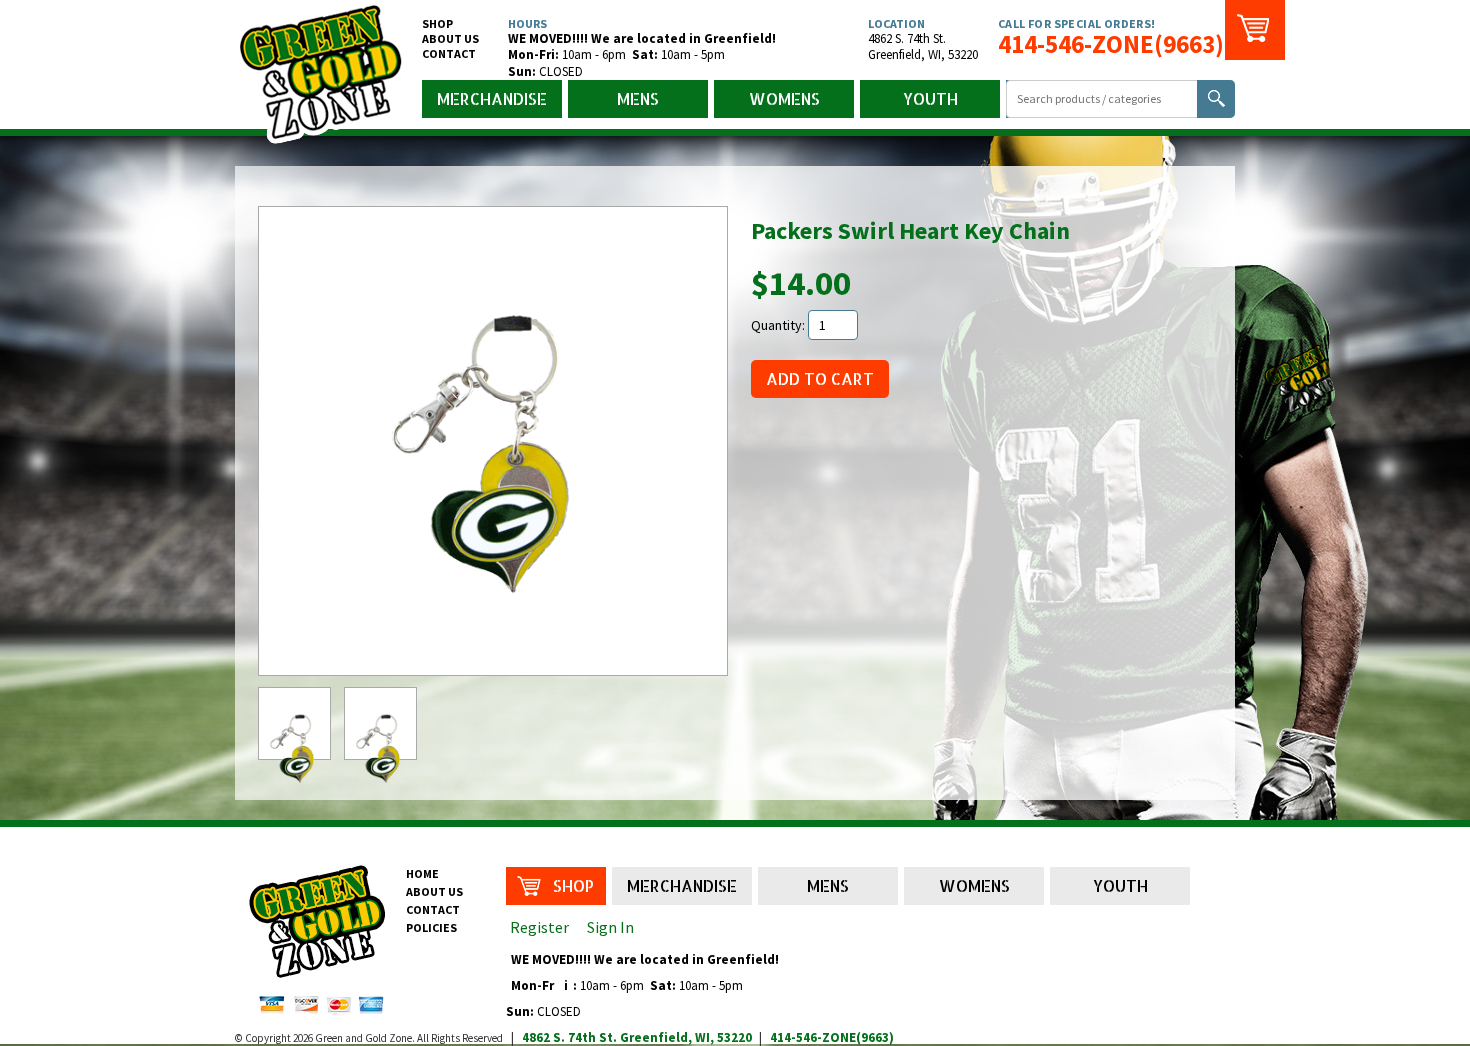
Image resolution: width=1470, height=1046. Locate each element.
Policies (431, 927)
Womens (784, 98)
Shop (437, 23)
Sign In (610, 927)
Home (422, 873)
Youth (930, 98)
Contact (449, 53)
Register (539, 927)
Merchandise (492, 98)
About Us (450, 38)
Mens (638, 98)
